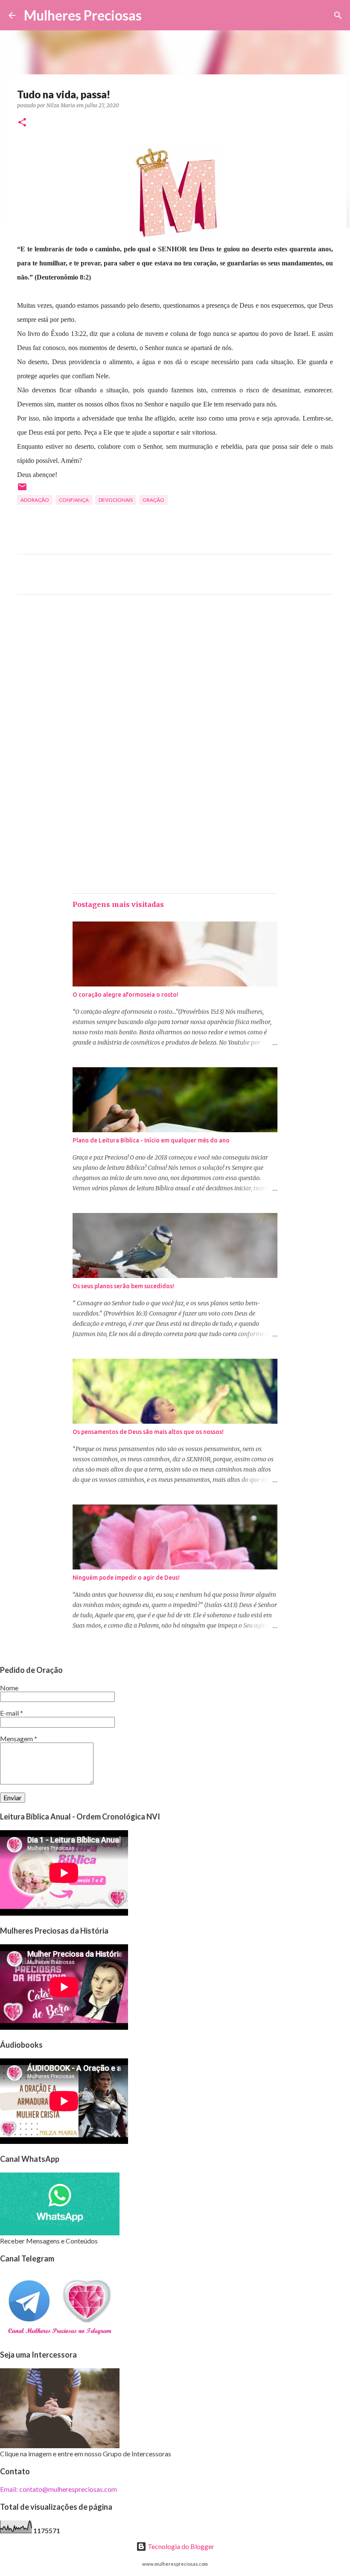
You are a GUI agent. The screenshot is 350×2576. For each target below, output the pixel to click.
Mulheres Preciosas (83, 15)
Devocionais (116, 500)
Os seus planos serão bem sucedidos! (123, 1286)
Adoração (35, 500)
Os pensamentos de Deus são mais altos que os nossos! (148, 1432)
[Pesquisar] (154, 15)
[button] (22, 123)
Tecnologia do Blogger (180, 2546)
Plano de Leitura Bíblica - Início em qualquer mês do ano (151, 1140)
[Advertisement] (175, 681)
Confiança (74, 500)
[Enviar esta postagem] (22, 490)
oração (153, 500)
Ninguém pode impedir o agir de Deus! (126, 1578)
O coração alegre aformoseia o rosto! (125, 995)
